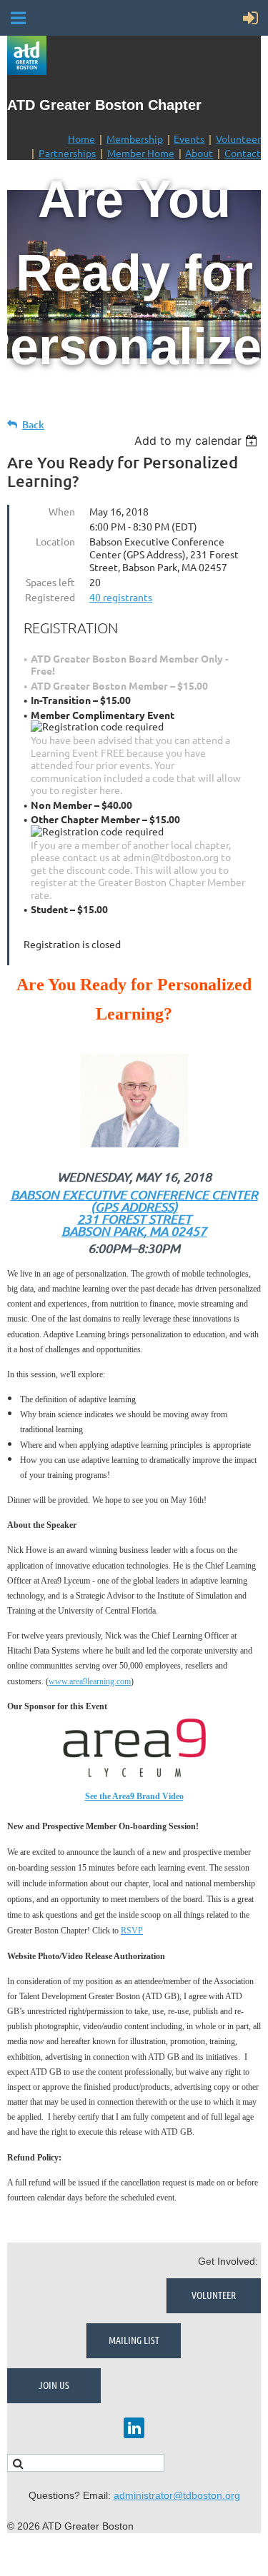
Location (55, 541)
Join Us (54, 2385)
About (199, 153)
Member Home (141, 153)
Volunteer (238, 139)
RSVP (132, 1931)
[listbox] (198, 441)
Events (189, 139)
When (62, 511)
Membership (135, 139)
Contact (243, 153)
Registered (50, 597)
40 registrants (121, 597)
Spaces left (50, 582)
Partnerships (67, 153)
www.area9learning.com (90, 1681)
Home (81, 139)
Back (33, 424)
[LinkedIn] (134, 2428)
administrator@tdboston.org (177, 2495)
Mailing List (134, 2340)
